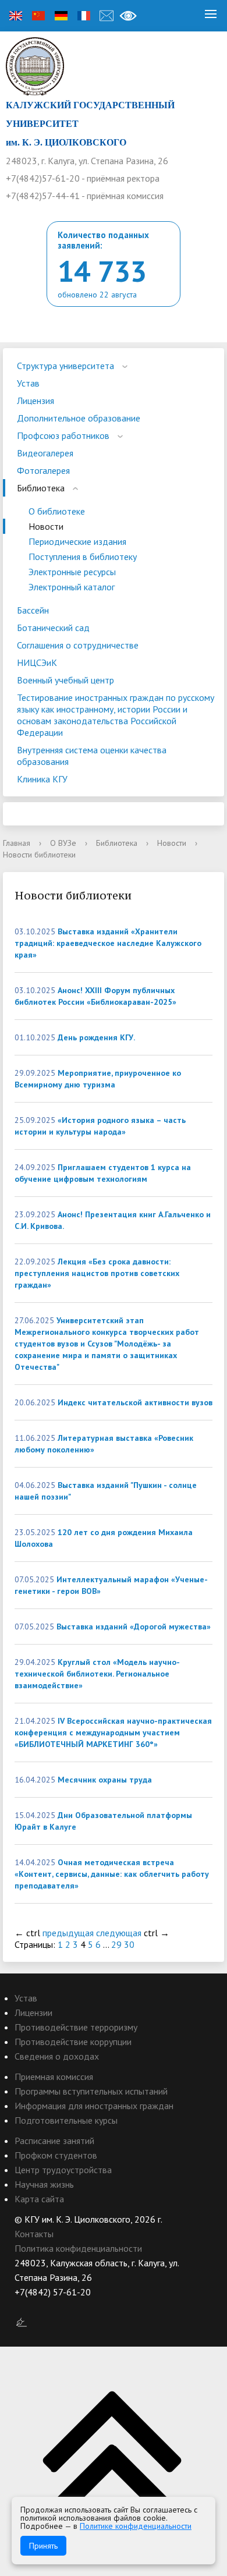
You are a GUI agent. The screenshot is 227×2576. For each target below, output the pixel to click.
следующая (119, 1933)
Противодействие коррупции (73, 2042)
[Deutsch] (61, 16)
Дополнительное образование (79, 418)
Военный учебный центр (65, 680)
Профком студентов (56, 2155)
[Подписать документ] (22, 2322)
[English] (16, 16)
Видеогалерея (45, 453)
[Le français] (84, 16)
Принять (43, 2546)
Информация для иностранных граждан (94, 2106)
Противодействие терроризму (76, 2027)
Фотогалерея (43, 470)
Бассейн (33, 610)
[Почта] (107, 16)
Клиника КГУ (42, 779)
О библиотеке (57, 511)
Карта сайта (39, 2199)
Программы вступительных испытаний (91, 2091)
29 (116, 1944)
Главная (17, 843)
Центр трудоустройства (63, 2170)
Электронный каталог (72, 587)
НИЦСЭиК (37, 662)
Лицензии (33, 2012)
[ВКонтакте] (23, 2307)
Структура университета (65, 366)
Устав (28, 383)
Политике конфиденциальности (136, 2526)
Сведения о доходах (57, 2056)
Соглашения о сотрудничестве (78, 645)
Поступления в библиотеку (83, 557)
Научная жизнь (44, 2184)
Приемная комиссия (54, 2077)
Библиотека (41, 488)
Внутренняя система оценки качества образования (92, 756)
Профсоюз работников (63, 435)
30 (129, 1944)
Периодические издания (77, 541)
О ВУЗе (63, 843)
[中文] (38, 16)
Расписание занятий (54, 2141)
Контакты (34, 2234)
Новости (46, 526)
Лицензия (36, 401)
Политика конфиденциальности (78, 2248)
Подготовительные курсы (66, 2120)
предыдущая (68, 1933)
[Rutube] (46, 2307)
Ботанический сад (53, 628)
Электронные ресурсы (72, 572)
